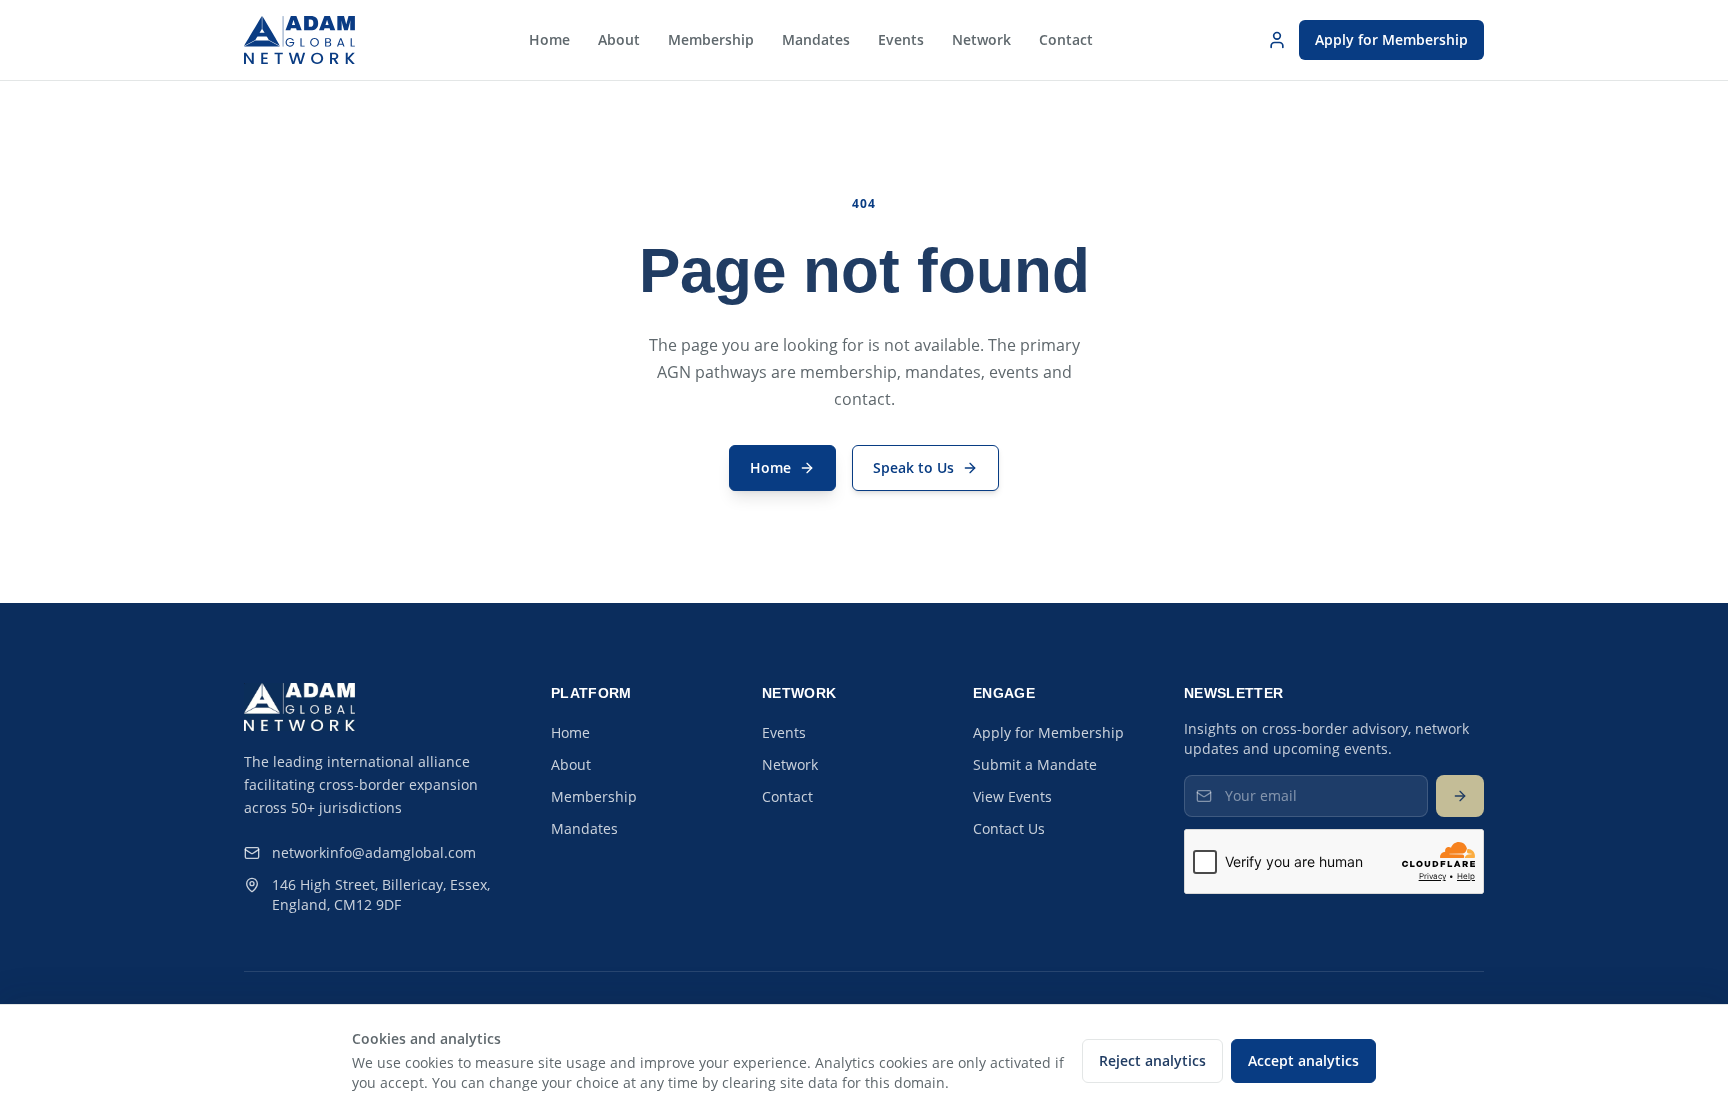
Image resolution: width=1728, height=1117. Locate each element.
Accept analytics (1303, 1060)
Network (981, 39)
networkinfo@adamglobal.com (374, 852)
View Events (1012, 796)
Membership (711, 39)
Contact (1066, 39)
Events (901, 39)
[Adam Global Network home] (299, 40)
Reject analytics (1152, 1060)
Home (549, 39)
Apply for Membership (1391, 39)
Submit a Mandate (1035, 764)
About (619, 39)
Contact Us (1009, 828)
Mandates (816, 39)
